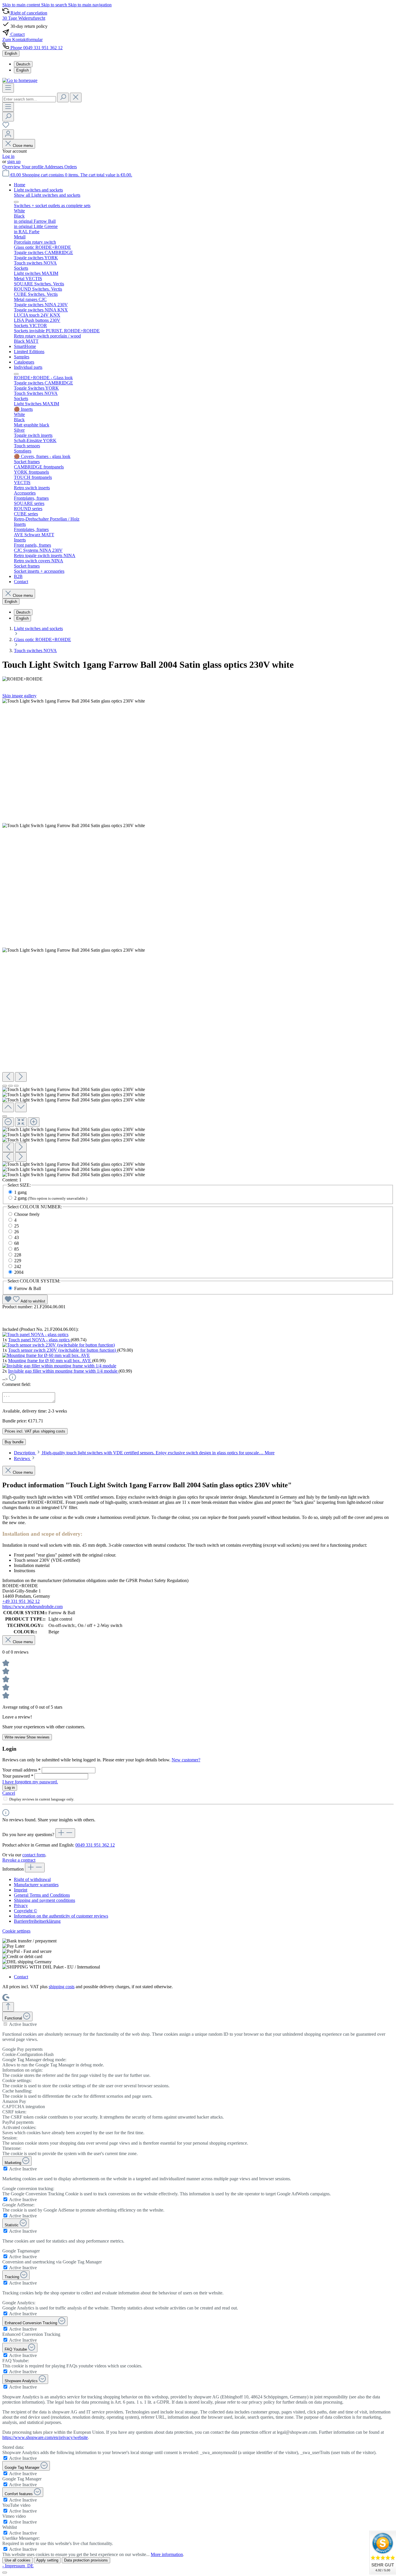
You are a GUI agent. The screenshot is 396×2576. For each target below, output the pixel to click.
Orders (71, 167)
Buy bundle (14, 1442)
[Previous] (8, 1077)
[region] (198, 938)
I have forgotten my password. (30, 1782)
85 (17, 1249)
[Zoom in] (34, 1122)
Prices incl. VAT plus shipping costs (35, 1431)
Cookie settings (16, 1931)
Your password (18, 1776)
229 (18, 1261)
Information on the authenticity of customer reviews (61, 1916)
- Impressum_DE (18, 2566)
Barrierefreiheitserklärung (37, 1921)
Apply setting (47, 2560)
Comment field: (17, 1384)
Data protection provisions (86, 2560)
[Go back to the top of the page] (8, 2007)
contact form (34, 1855)
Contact (21, 1977)
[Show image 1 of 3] (5, 1086)
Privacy (21, 1905)
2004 (19, 1272)
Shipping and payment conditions (44, 1900)
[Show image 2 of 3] (10, 1086)
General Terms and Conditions (42, 1895)
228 (18, 1255)
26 (17, 1232)
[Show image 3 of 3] (16, 1086)
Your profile (33, 167)
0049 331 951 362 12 (95, 1845)
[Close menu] (16, 202)
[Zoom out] (8, 1122)
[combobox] (29, 99)
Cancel (9, 1793)
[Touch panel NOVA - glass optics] (35, 1334)
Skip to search (55, 5)
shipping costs (62, 1987)
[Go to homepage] (20, 80)
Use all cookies (18, 2560)
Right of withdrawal (32, 1879)
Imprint (21, 1890)
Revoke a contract (19, 1860)
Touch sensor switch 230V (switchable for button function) (63, 1350)
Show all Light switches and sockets (47, 195)
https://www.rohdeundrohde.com (32, 1607)
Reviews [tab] (22, 1458)
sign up (14, 162)
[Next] (21, 1077)
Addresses (54, 167)
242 (18, 1266)
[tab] (144, 1453)
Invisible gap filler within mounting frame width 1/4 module (63, 1371)
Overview (12, 167)
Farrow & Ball (28, 1288)
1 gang (20, 1192)
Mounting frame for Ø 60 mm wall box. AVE (50, 1361)
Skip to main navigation (90, 5)
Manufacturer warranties (36, 1885)
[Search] (63, 97)
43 (17, 1237)
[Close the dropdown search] (76, 97)
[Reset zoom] (21, 1122)
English (22, 70)
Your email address (21, 1770)
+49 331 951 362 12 (21, 1601)
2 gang (51, 1198)
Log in (8, 156)
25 (17, 1226)
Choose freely (27, 1214)
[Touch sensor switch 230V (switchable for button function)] (59, 1345)
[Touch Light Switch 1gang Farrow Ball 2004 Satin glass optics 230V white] (74, 701)
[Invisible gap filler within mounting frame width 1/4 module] (59, 1366)
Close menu (23, 146)
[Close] (5, 1116)
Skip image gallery (19, 696)
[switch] (5, 2024)
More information (167, 2554)
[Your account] (8, 134)
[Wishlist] (6, 127)
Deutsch (23, 64)
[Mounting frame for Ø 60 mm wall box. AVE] (46, 1355)
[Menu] (8, 88)
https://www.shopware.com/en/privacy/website (45, 2437)
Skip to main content (22, 5)
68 (17, 1243)
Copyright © (26, 1911)
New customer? (186, 1760)
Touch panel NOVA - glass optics (39, 1340)
